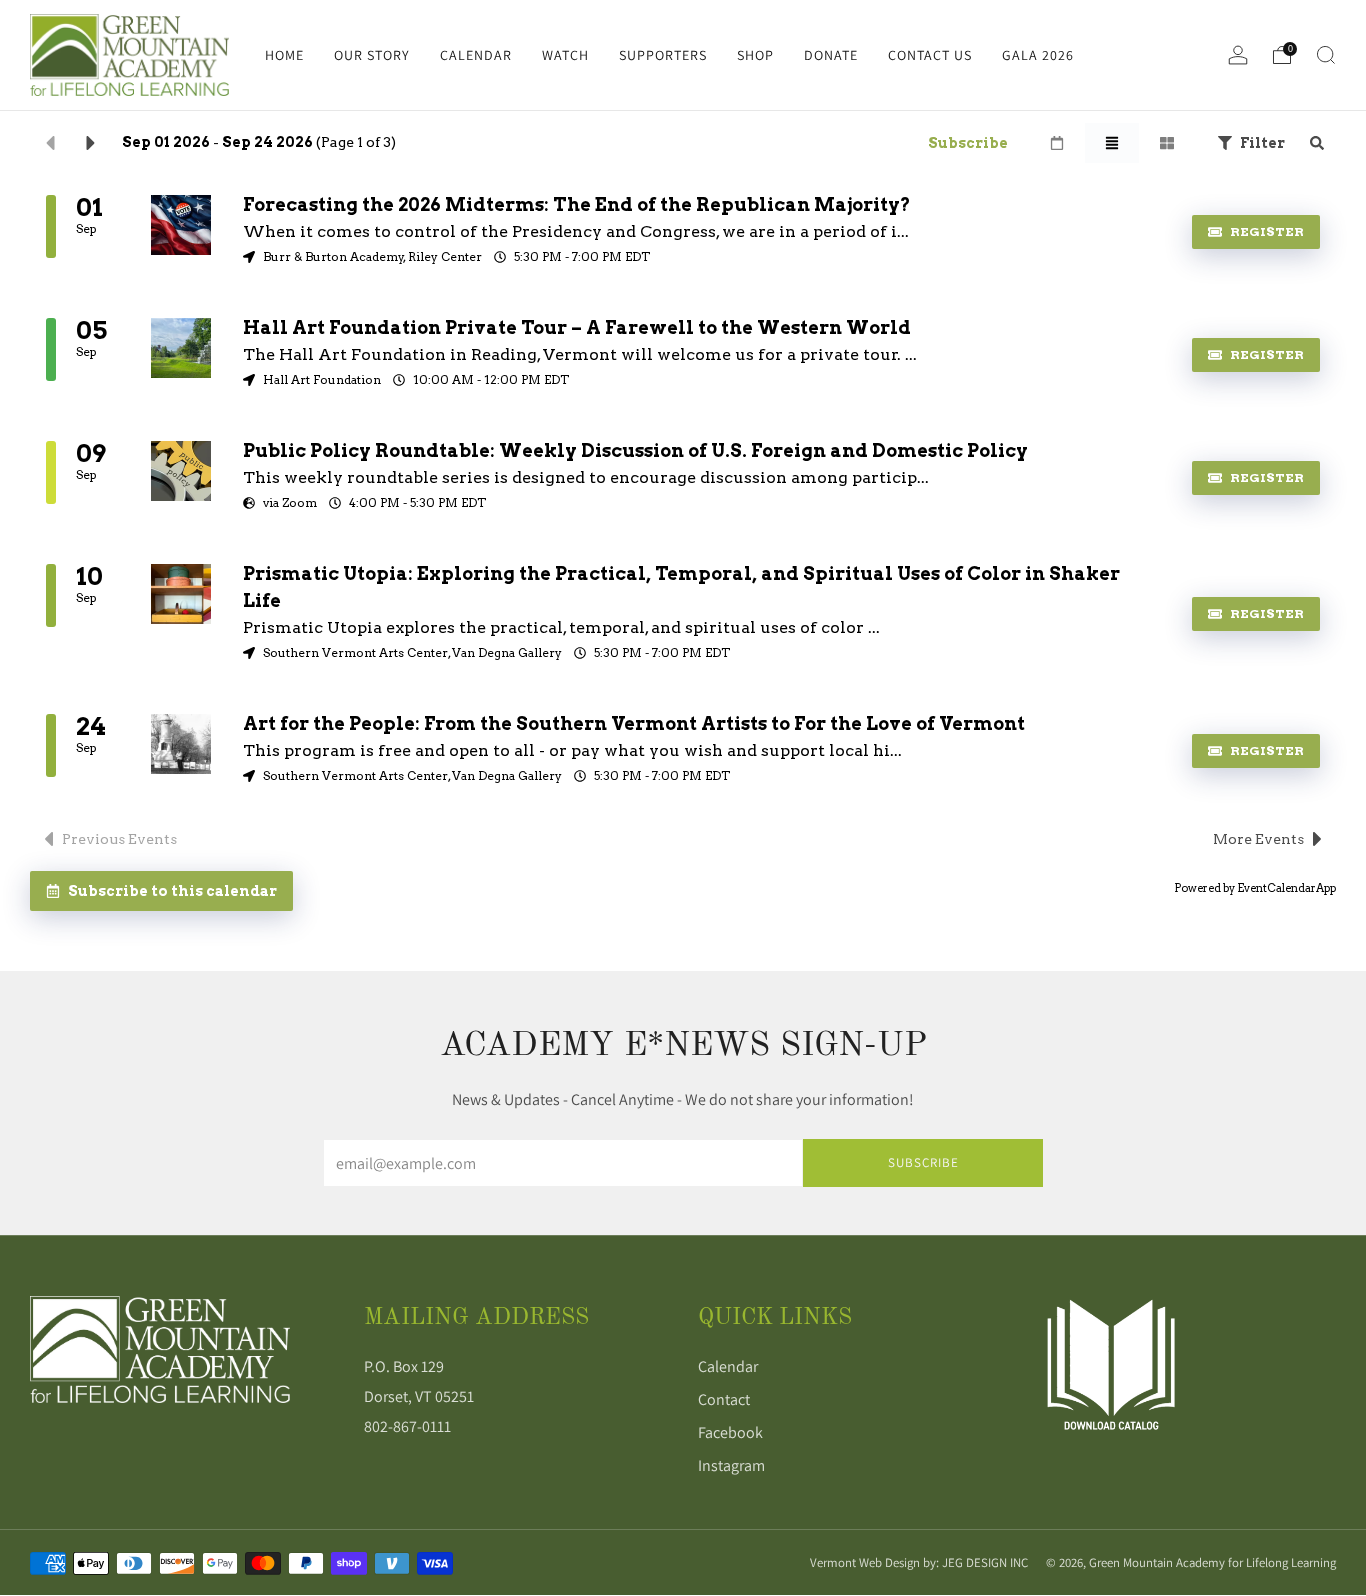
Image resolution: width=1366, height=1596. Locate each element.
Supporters (663, 55)
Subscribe (923, 1162)
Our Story (372, 55)
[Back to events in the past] (50, 143)
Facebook (730, 1432)
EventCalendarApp (1286, 888)
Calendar (476, 55)
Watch (565, 55)
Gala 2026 (1038, 55)
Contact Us (930, 55)
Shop (755, 55)
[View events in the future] (91, 143)
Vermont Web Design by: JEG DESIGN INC (919, 1562)
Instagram (731, 1465)
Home (284, 55)
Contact (724, 1399)
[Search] (1326, 55)
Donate (831, 55)
